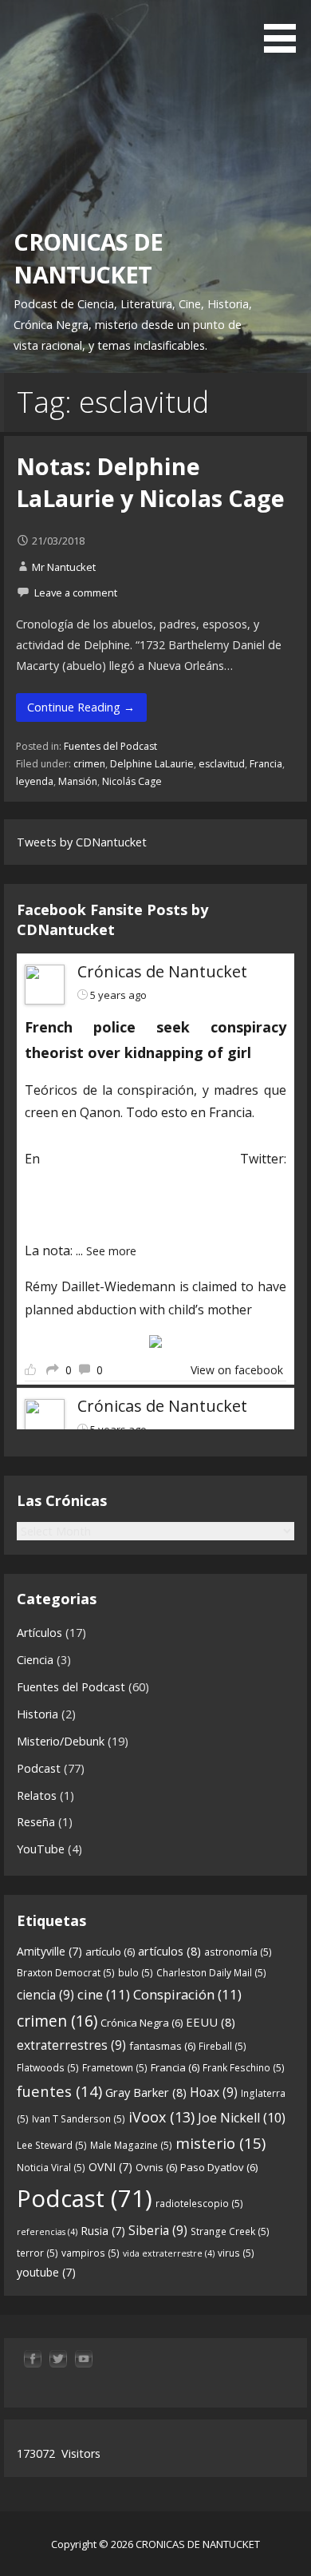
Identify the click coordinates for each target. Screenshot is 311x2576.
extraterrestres (71, 2045)
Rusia (103, 2231)
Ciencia (35, 1660)
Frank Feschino (244, 2068)
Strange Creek (230, 2231)
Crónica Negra (142, 2023)
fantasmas (162, 2046)
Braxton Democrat (66, 1973)
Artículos (39, 1633)
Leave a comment (76, 592)
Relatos (37, 1795)
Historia (37, 1714)
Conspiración (187, 1994)
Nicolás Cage (132, 781)
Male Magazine (131, 2145)
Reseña (36, 1822)
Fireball (222, 2046)
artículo (110, 1952)
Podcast (39, 1768)
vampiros (91, 2253)
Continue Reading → (81, 707)
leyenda (35, 781)
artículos (169, 1951)
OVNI (110, 2167)
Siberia (158, 2230)
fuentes (59, 2091)
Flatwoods (48, 2068)
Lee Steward (52, 2145)
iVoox (161, 2117)
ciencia (45, 1995)
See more (111, 1251)
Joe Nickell (242, 2118)
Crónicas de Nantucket (162, 971)
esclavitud (222, 764)
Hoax (214, 2092)
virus (236, 2253)
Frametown (115, 2068)
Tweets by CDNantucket (82, 842)
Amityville (49, 1951)
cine (104, 1994)
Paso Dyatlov (219, 2167)
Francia (266, 764)
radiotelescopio (199, 2203)
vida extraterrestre (169, 2253)
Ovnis (156, 2167)
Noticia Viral (51, 2168)
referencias (47, 2232)
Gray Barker (146, 2092)
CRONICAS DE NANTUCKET (88, 258)
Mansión (78, 781)
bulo (136, 1973)
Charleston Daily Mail (211, 1973)
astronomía (238, 1952)
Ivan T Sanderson (79, 2119)
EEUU (211, 2022)
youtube (46, 2272)
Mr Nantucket (64, 567)
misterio (220, 2143)
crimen (89, 764)
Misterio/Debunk (61, 1741)
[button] (285, 29)
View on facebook (237, 1370)
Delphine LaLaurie (152, 764)
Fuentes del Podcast (110, 746)
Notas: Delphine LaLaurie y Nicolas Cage (150, 482)
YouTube (41, 1849)
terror (37, 2253)
